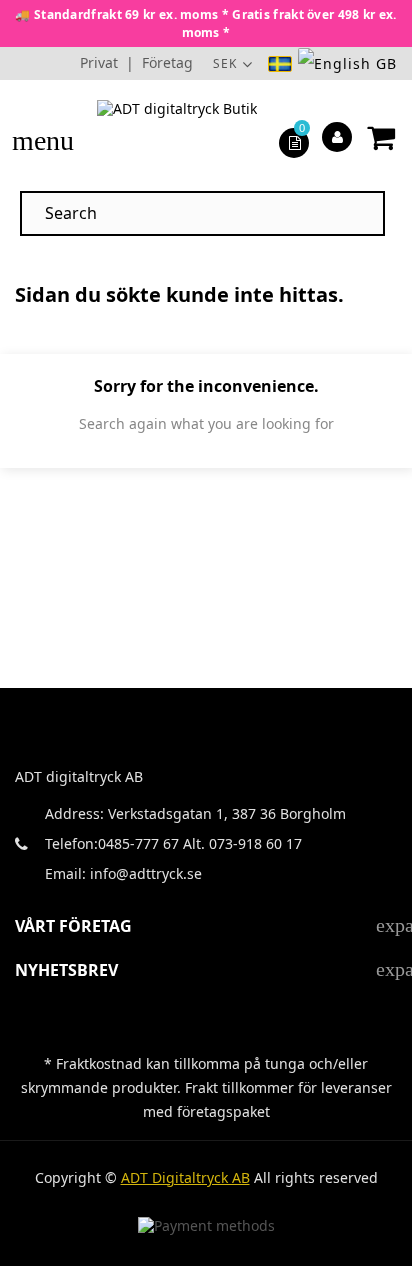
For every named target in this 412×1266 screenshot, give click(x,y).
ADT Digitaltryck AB (185, 1177)
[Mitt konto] (337, 136)
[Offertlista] (294, 141)
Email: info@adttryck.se (123, 873)
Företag (167, 62)
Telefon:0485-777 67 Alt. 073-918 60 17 (173, 843)
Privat (99, 62)
